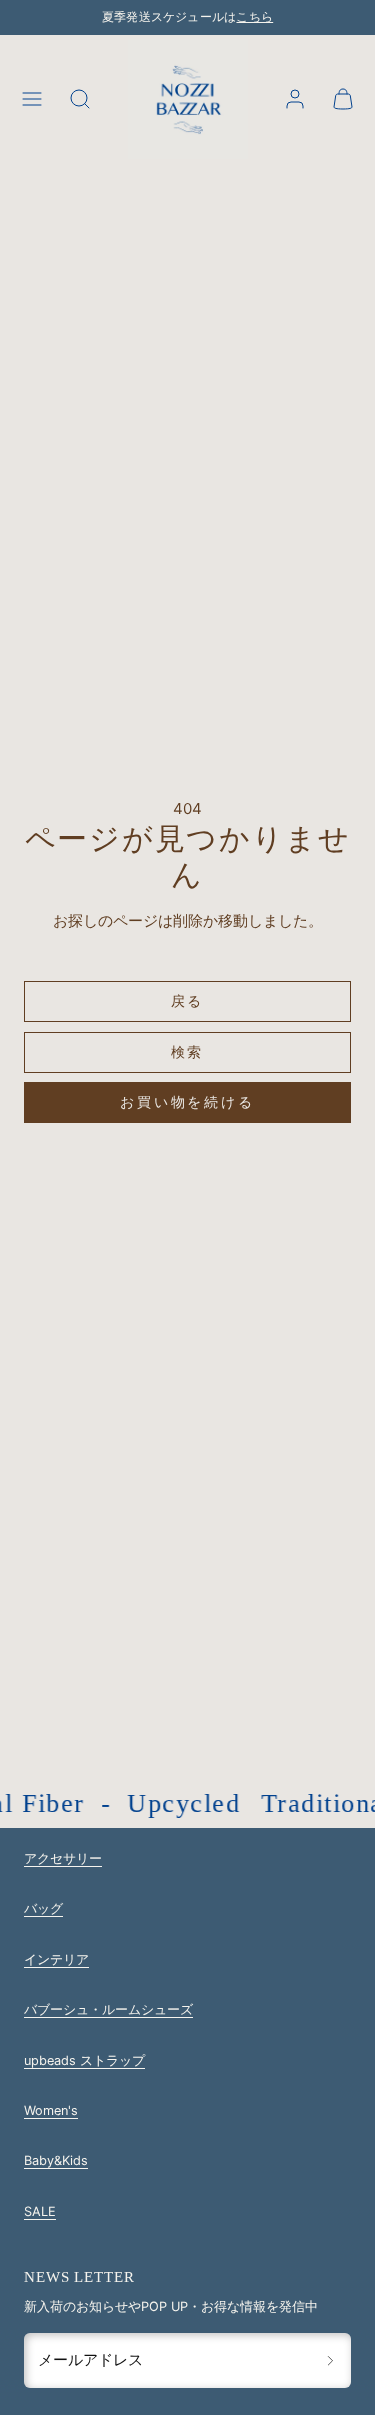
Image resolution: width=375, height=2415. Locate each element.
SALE (40, 2211)
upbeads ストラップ (84, 2060)
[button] (32, 99)
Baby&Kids (56, 2160)
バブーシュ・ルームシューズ (108, 2009)
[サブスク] (330, 2360)
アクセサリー (63, 1858)
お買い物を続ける (187, 1101)
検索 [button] (188, 1051)
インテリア (56, 1959)
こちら (254, 17)
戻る (188, 1000)
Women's (51, 2110)
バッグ (43, 1908)
